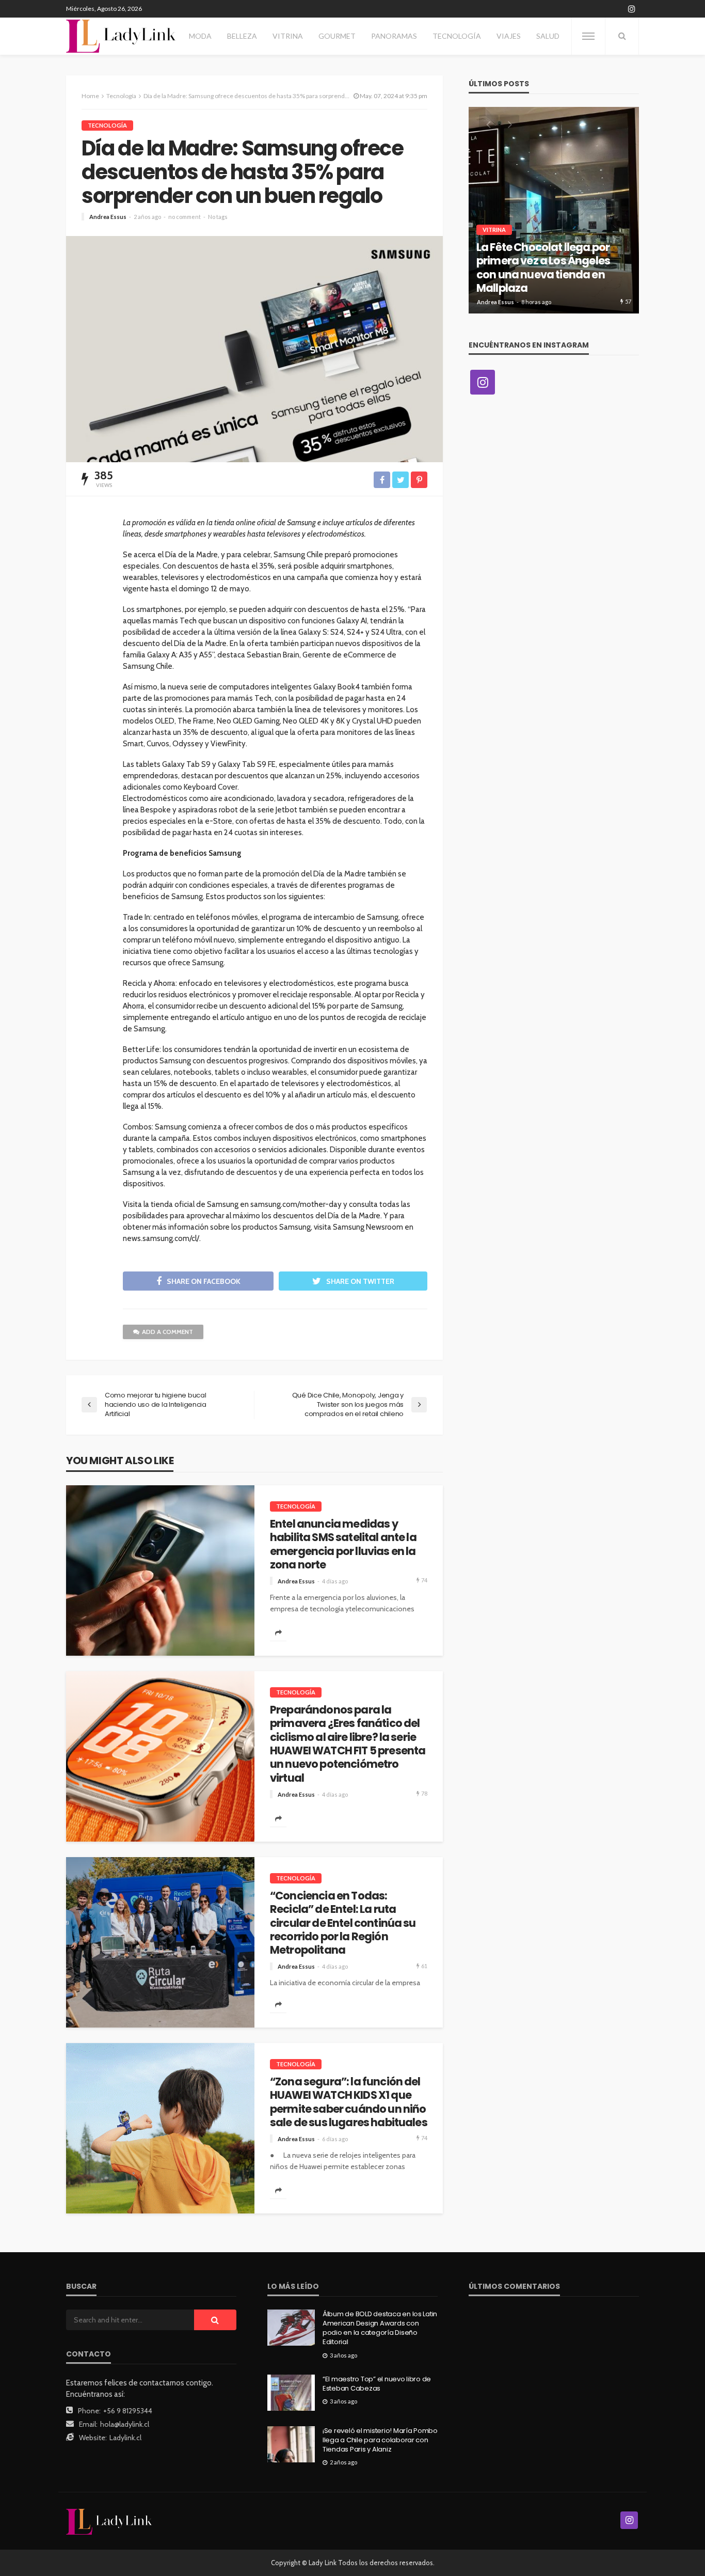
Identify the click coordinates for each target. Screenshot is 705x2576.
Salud (548, 36)
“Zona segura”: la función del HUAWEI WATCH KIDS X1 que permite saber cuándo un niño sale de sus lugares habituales (349, 2102)
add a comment (167, 1332)
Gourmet (337, 36)
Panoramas (394, 36)
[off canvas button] (588, 36)
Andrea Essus (108, 217)
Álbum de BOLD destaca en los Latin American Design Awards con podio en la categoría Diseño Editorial (380, 2328)
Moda (200, 36)
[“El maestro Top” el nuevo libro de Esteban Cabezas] (291, 2393)
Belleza (242, 36)
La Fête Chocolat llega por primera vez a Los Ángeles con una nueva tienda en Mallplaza (543, 268)
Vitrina (288, 36)
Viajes (509, 36)
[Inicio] (121, 36)
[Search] (622, 36)
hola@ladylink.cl (125, 2424)
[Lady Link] (109, 2521)
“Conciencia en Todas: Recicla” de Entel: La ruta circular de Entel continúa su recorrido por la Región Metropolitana (343, 1923)
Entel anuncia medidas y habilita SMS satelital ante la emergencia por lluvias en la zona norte (343, 1545)
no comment (185, 217)
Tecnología (457, 36)
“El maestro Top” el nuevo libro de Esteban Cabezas (377, 2384)
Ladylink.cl (125, 2438)
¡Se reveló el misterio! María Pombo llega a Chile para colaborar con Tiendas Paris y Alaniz (380, 2440)
